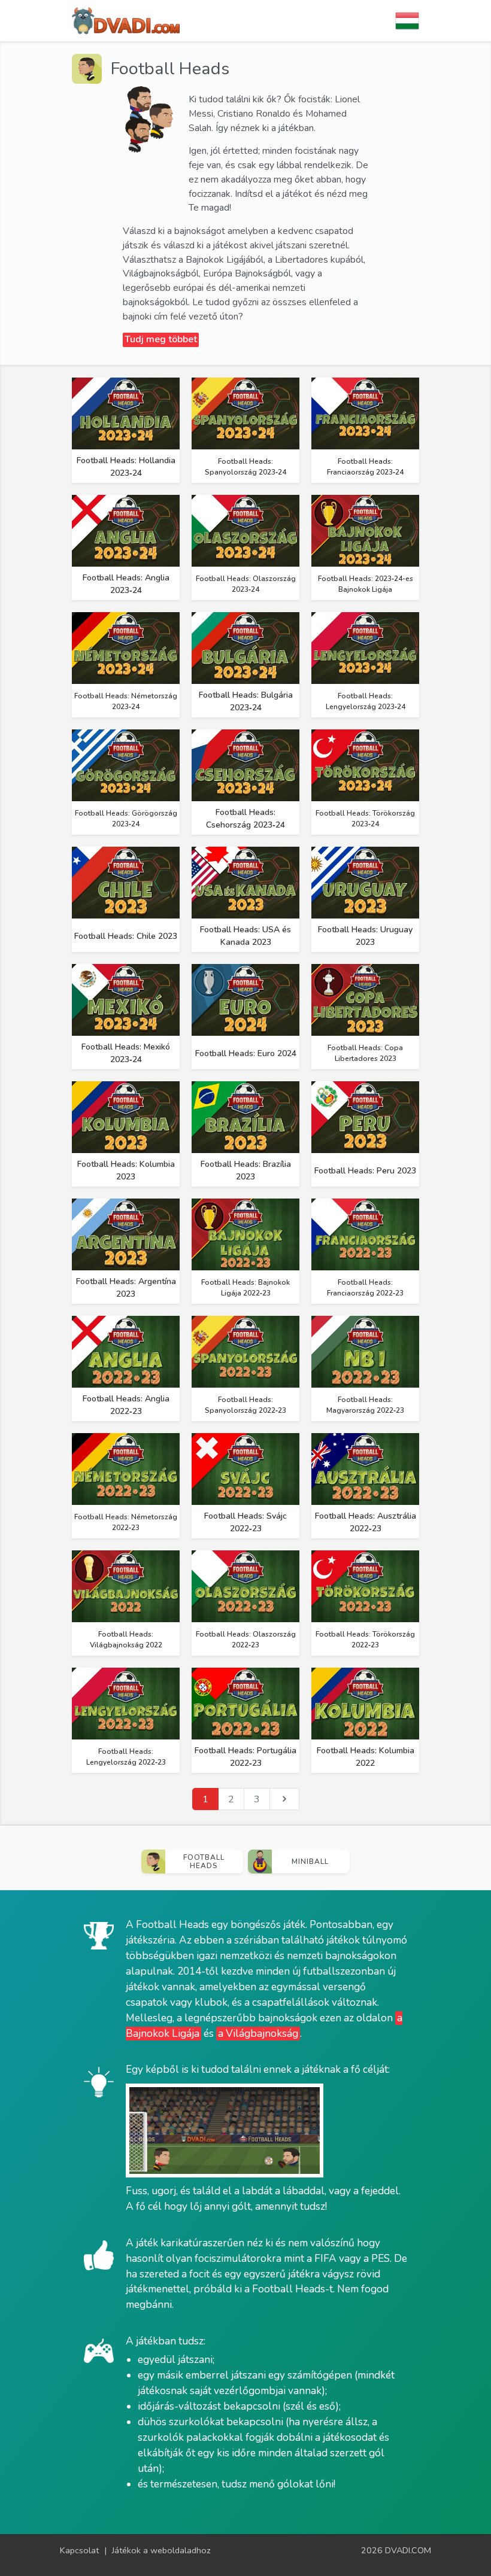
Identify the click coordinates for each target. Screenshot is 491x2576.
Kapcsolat (79, 2550)
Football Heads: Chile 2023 (126, 936)
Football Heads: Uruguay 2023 (365, 936)
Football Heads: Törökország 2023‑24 (365, 819)
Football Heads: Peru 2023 (365, 1171)
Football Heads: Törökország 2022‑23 (365, 1640)
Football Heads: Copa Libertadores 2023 (365, 1053)
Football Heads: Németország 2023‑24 (126, 701)
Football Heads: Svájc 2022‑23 (245, 1522)
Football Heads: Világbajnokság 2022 (126, 1640)
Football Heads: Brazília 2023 (246, 1170)
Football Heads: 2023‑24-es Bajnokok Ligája (366, 584)
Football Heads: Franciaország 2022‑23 (365, 1288)
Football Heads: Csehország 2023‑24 (245, 819)
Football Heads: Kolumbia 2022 (366, 1757)
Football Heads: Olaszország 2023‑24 (246, 584)
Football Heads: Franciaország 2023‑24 (365, 467)
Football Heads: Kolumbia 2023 (126, 1170)
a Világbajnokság (258, 2034)
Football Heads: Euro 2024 (246, 1053)
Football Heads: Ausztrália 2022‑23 (366, 1522)
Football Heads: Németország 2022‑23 (126, 1522)
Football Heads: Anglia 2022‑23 (126, 1405)
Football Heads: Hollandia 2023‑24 (126, 467)
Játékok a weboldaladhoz (161, 2550)
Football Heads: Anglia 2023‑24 (126, 584)
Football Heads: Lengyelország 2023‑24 (366, 701)
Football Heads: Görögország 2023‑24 (126, 819)
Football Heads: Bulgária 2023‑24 (246, 701)
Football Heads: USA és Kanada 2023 (245, 936)
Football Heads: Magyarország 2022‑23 (365, 1405)
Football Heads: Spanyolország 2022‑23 (245, 1405)
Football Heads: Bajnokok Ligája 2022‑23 (245, 1288)
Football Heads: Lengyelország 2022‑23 (126, 1757)
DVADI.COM (408, 2550)
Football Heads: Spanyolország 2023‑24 (245, 467)
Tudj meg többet (161, 339)
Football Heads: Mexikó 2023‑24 (126, 1053)
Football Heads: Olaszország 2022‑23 (246, 1640)
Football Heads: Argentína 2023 (126, 1288)
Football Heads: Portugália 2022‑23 (245, 1757)
